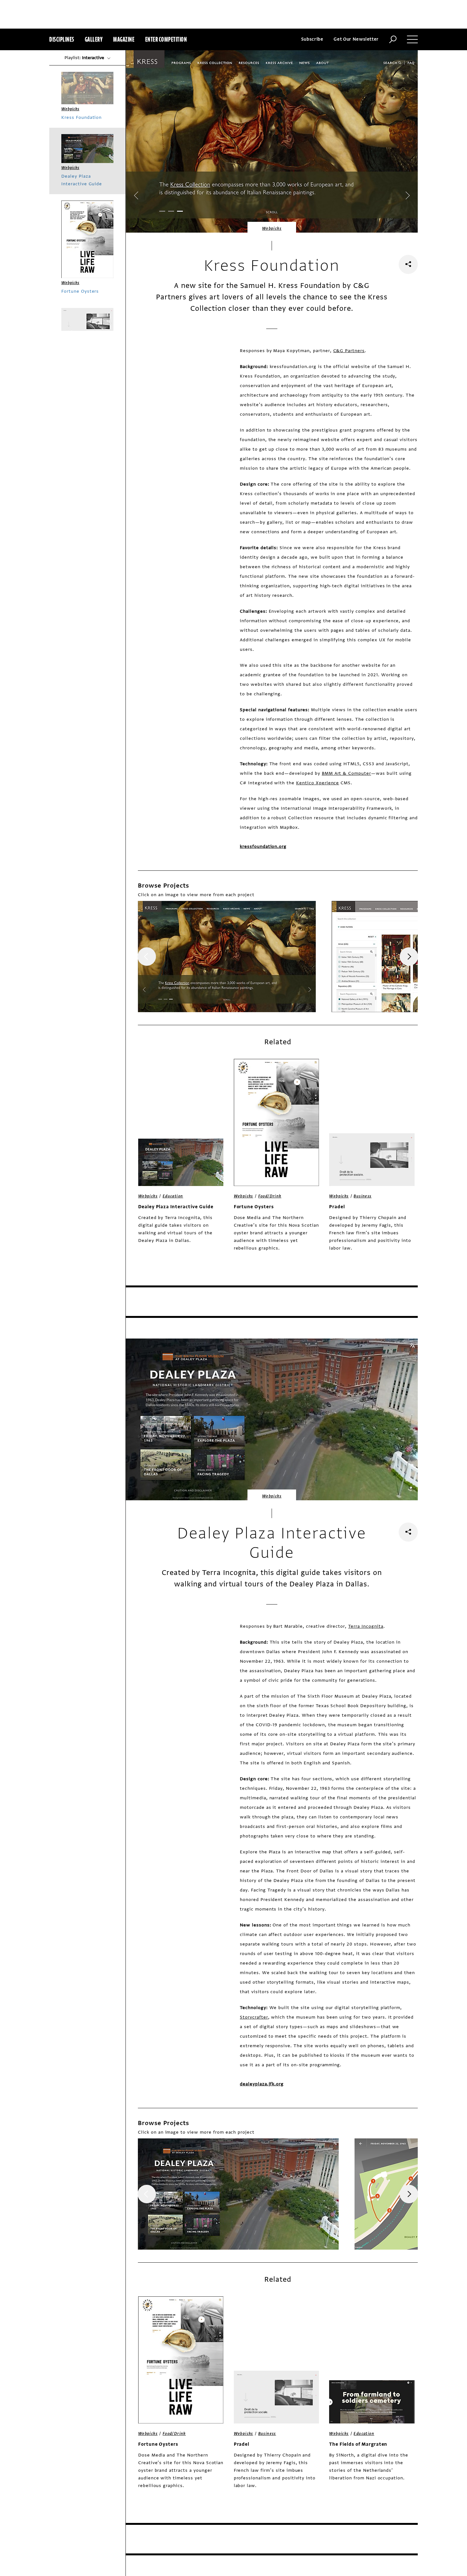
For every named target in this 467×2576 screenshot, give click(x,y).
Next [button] (409, 957)
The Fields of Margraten (358, 2444)
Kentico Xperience (318, 783)
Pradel (337, 1207)
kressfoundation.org (263, 846)
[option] (227, 957)
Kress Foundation (81, 117)
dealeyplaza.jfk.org (262, 2084)
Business (362, 1196)
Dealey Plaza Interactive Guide (176, 1207)
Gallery (94, 39)
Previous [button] (147, 957)
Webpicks (272, 228)
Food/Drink (270, 1196)
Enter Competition (166, 39)
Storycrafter (254, 2017)
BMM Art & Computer (346, 773)
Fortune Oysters (254, 1207)
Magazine (124, 39)
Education (173, 1196)
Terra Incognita (366, 1626)
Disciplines (62, 39)
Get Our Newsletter (356, 39)
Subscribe (312, 39)
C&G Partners (349, 351)
